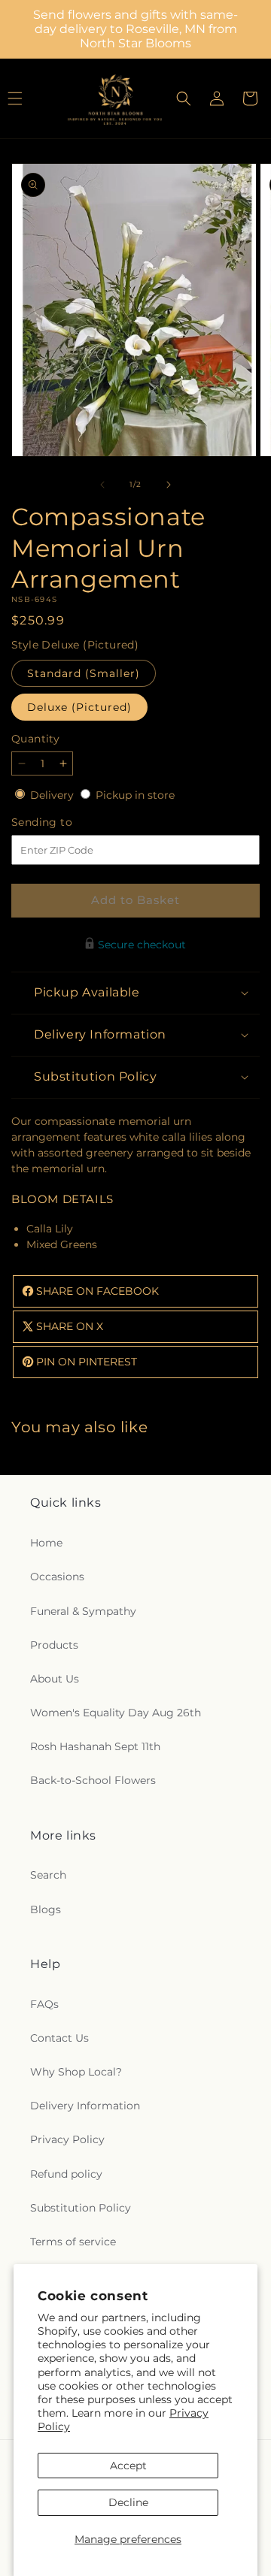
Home (46, 1543)
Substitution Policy (81, 2208)
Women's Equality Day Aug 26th (116, 1713)
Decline (128, 2502)
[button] (184, 98)
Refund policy (66, 2174)
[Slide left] (102, 485)
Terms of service (73, 2242)
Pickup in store (135, 795)
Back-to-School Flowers (93, 1780)
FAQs (44, 2004)
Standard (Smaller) (84, 673)
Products (54, 1645)
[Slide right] (169, 485)
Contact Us (59, 2038)
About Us (55, 1679)
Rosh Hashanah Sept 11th (95, 1746)
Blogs (46, 1909)
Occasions (57, 1577)
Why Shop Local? (76, 2072)
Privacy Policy (67, 2139)
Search (48, 1875)
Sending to (64, 822)
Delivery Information (85, 2106)
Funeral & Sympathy (83, 1611)
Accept (128, 2466)
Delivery (53, 795)
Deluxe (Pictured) (79, 707)
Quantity (35, 739)
